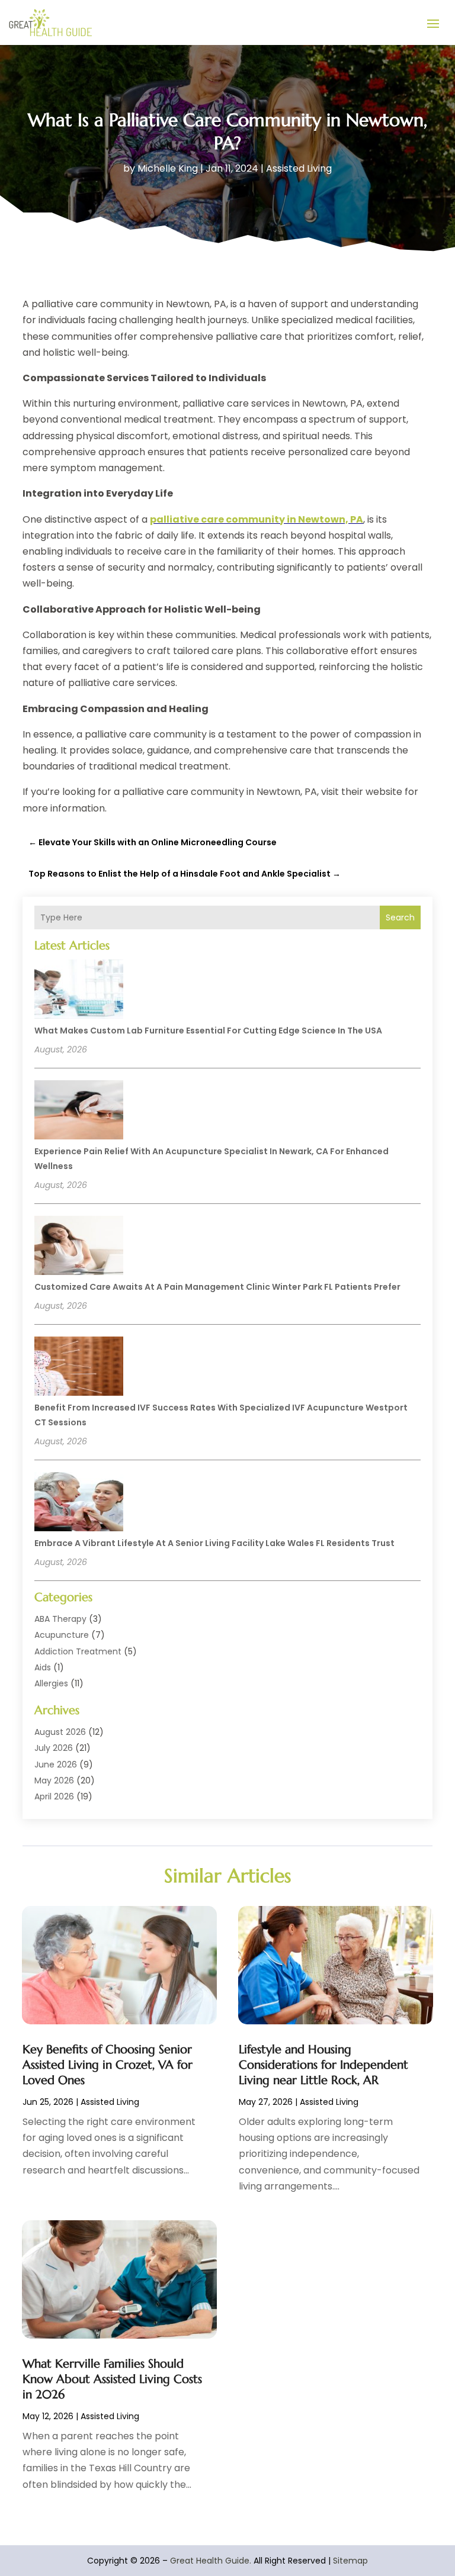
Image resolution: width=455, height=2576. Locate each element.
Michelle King (168, 168)
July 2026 (54, 1748)
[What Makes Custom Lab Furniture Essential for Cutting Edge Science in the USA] (79, 991)
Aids (43, 1667)
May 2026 (54, 1780)
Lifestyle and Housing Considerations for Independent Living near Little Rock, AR (323, 2065)
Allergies (51, 1683)
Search (400, 917)
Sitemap (350, 2561)
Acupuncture (62, 1635)
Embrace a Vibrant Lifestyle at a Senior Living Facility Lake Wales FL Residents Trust (214, 1543)
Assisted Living (299, 168)
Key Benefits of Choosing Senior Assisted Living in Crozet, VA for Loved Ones (108, 2065)
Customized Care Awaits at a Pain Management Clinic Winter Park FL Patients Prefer (217, 1287)
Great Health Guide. (211, 2561)
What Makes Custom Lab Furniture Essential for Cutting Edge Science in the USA (208, 1031)
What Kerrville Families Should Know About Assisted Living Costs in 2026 (112, 2379)
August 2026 (60, 1732)
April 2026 (54, 1796)
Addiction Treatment (78, 1651)
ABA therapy (60, 1619)
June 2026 (56, 1764)
